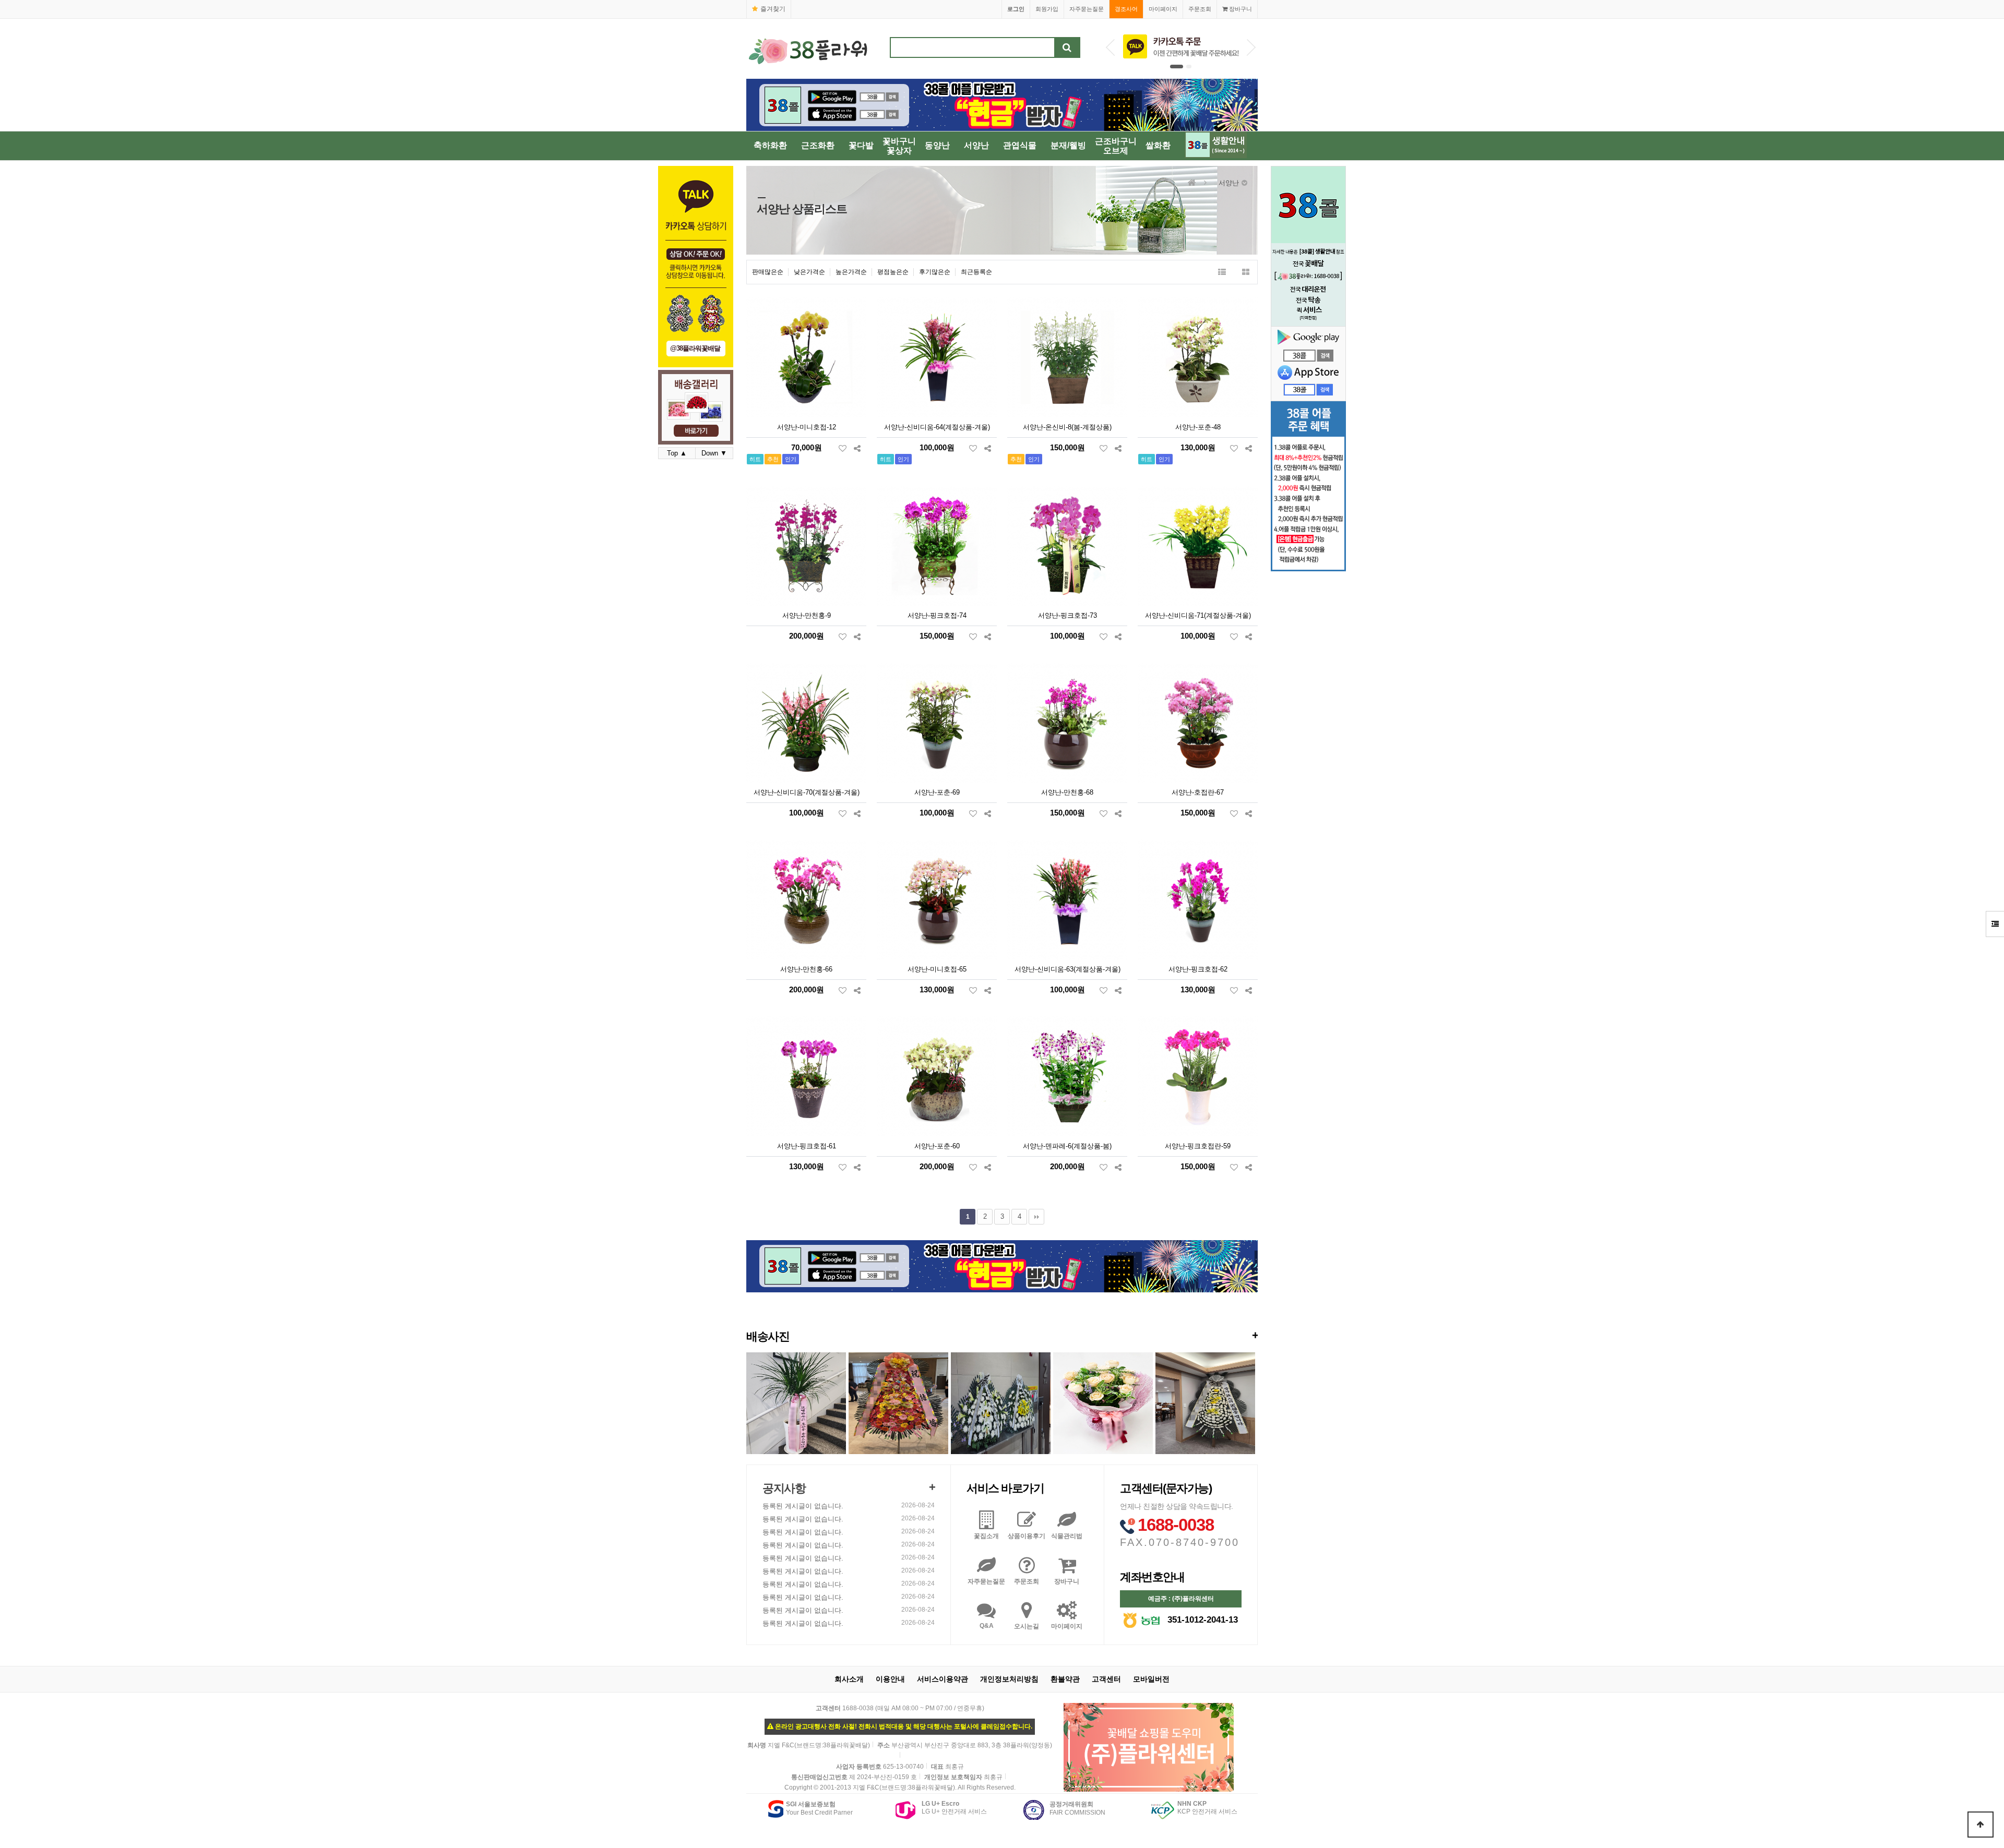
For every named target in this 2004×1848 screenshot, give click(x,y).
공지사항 (784, 1488)
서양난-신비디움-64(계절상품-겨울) (937, 427)
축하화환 (770, 145)
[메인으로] (1192, 183)
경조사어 (1126, 9)
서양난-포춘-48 (1198, 427)
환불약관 (1065, 1679)
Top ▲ (677, 453)
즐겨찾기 (773, 9)
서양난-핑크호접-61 (807, 1146)
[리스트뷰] (1222, 272)
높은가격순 (851, 272)
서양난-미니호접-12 (807, 427)
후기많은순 (935, 272)
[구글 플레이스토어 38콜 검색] (1308, 345)
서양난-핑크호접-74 (937, 615)
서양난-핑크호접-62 (1198, 969)
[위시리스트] (843, 448)
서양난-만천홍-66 (806, 969)
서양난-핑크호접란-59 (1198, 1146)
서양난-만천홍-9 (807, 615)
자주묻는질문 (1087, 9)
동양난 (937, 145)
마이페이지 (1163, 9)
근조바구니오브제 (1116, 146)
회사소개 (849, 1679)
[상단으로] (1981, 1825)
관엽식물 (1020, 145)
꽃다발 (861, 145)
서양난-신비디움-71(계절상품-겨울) (1198, 615)
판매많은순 (768, 272)
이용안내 (890, 1679)
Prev (1110, 47)
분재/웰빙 (1068, 145)
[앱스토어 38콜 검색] (1308, 379)
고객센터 (1106, 1679)
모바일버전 (1151, 1679)
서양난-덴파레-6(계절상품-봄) (1067, 1146)
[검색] (1067, 47)
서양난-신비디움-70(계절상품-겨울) (807, 792)
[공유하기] (857, 448)
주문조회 (1200, 9)
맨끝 (1036, 1217)
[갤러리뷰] (1245, 272)
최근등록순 (976, 272)
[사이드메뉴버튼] (1995, 924)
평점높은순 (893, 272)
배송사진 (1002, 1336)
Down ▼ (714, 453)
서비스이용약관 (943, 1679)
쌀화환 (1158, 145)
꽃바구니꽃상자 (899, 146)
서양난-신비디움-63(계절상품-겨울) (1067, 969)
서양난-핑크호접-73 (1067, 615)
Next (1251, 47)
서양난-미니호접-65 (937, 969)
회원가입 (1047, 9)
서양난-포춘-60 (937, 1146)
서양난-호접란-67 (1198, 792)
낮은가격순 (809, 272)
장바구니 (1240, 9)
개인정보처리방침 (1009, 1679)
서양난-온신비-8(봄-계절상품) (1067, 427)
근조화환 (818, 145)
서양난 (976, 145)
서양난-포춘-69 (937, 792)
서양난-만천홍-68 (1067, 792)
